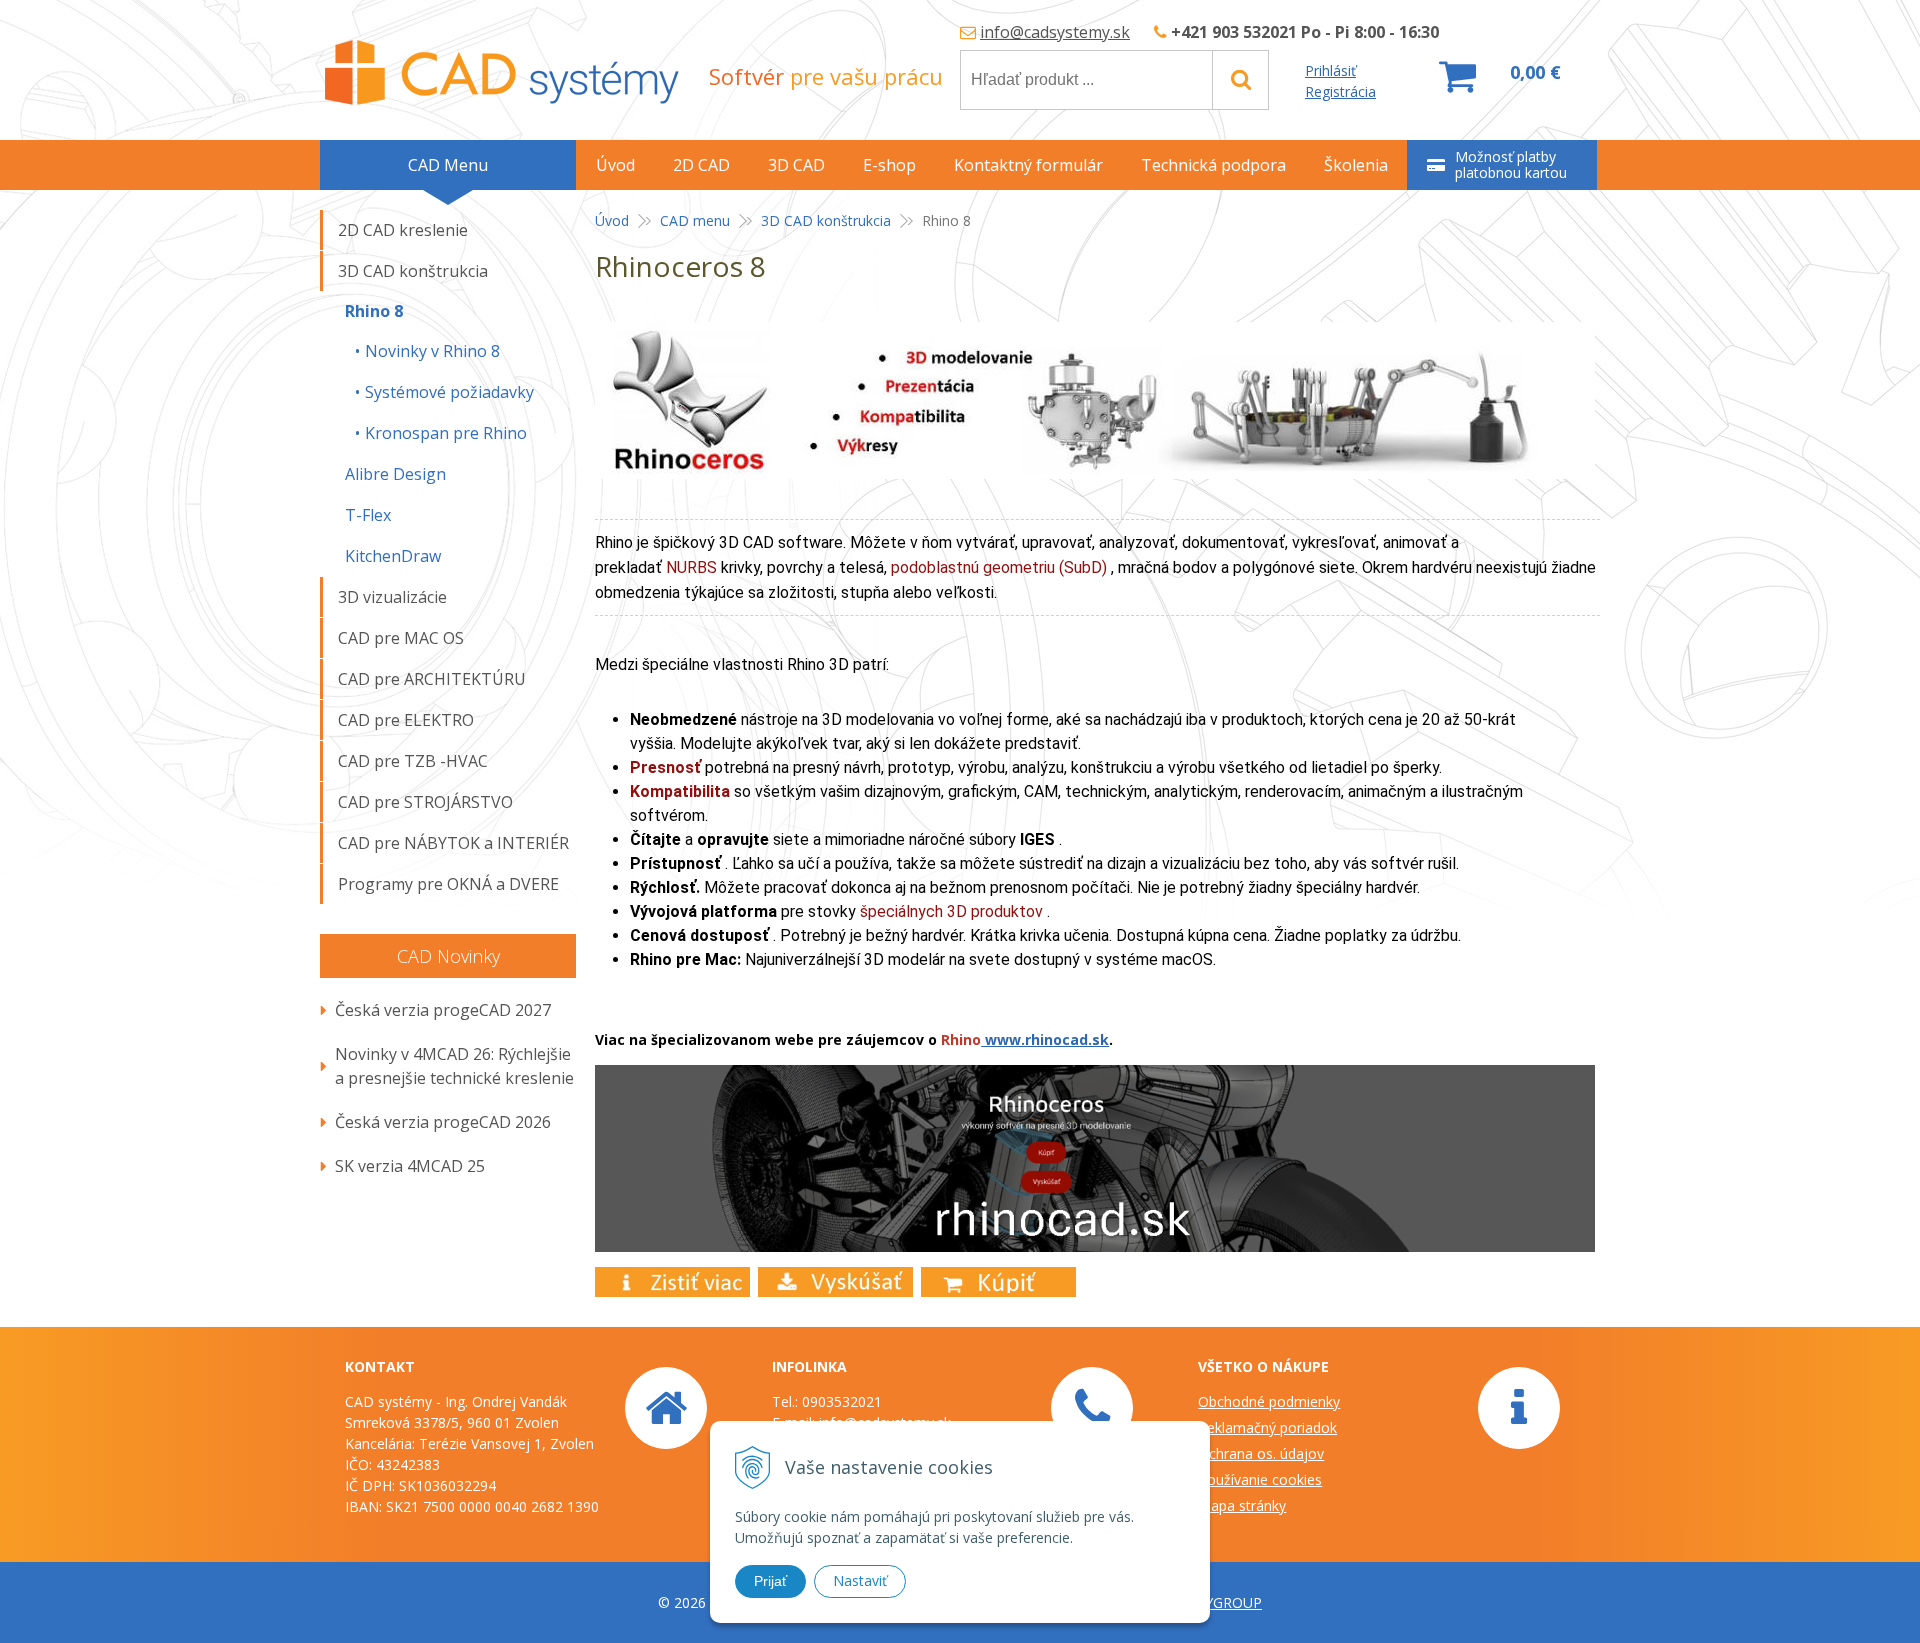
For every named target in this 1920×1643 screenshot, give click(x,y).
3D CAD (796, 165)
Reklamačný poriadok (1267, 1427)
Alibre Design (395, 474)
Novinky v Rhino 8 (432, 351)
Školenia (1356, 165)
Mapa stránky (1242, 1505)
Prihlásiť (1330, 70)
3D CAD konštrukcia (826, 220)
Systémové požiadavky (449, 392)
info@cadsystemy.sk (1055, 32)
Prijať (770, 1581)
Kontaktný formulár (1028, 165)
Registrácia (1340, 91)
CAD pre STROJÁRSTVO (425, 802)
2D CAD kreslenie (403, 230)
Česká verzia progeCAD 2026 (443, 1122)
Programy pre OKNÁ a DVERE (448, 884)
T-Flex (368, 515)
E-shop (889, 165)
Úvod (612, 220)
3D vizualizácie (392, 597)
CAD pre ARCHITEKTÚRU (432, 679)
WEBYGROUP (1218, 1602)
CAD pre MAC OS (401, 638)
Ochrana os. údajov (1261, 1453)
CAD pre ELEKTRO (406, 720)
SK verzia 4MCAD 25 (410, 1166)
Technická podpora (1213, 165)
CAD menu (695, 220)
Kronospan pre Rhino (446, 433)
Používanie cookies (1260, 1479)
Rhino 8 (374, 311)
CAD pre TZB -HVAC (413, 761)
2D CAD (701, 165)
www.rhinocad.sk (1045, 1039)
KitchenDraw (393, 556)
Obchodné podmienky (1269, 1401)
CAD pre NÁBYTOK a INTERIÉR (453, 843)
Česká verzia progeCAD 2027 (443, 1010)
